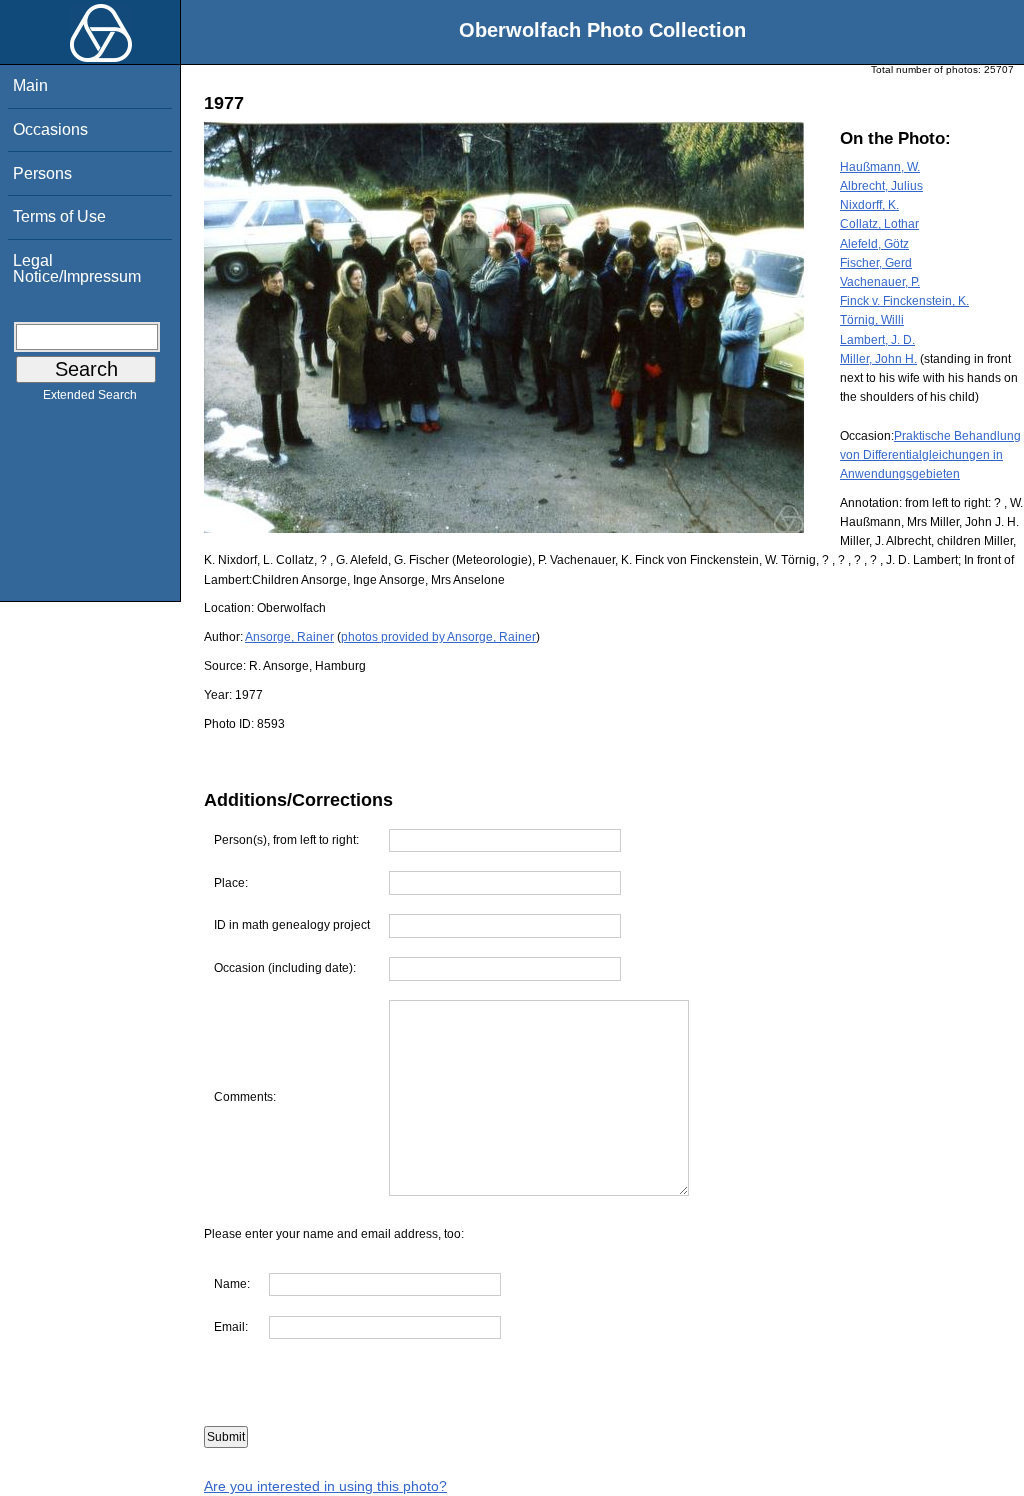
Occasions (50, 129)
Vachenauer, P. (880, 282)
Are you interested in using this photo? (325, 1486)
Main (30, 85)
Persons (42, 173)
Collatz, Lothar (879, 224)
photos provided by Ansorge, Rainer (438, 637)
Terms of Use (59, 216)
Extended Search (90, 395)
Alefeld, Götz (874, 244)
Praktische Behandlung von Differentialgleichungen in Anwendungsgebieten (930, 455)
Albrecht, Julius (881, 186)
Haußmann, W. (880, 167)
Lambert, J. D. (877, 340)
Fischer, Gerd (876, 263)
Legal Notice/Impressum (77, 268)
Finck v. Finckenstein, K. (904, 301)
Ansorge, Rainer (289, 637)
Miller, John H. (878, 359)
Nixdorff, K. (869, 205)
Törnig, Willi (872, 320)
